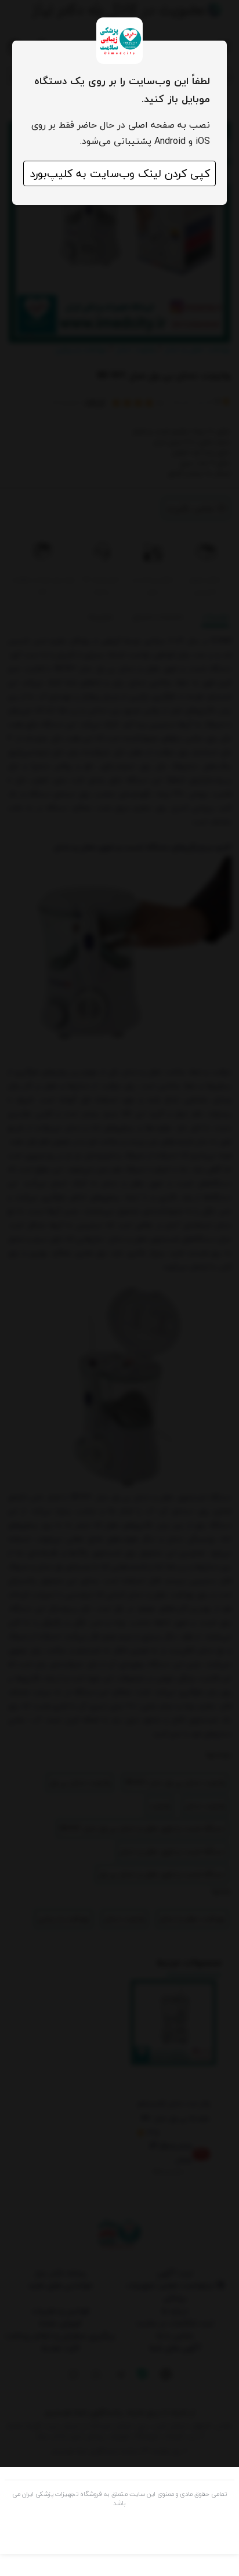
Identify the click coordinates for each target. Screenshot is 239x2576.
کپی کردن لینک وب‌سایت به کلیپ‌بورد (120, 173)
